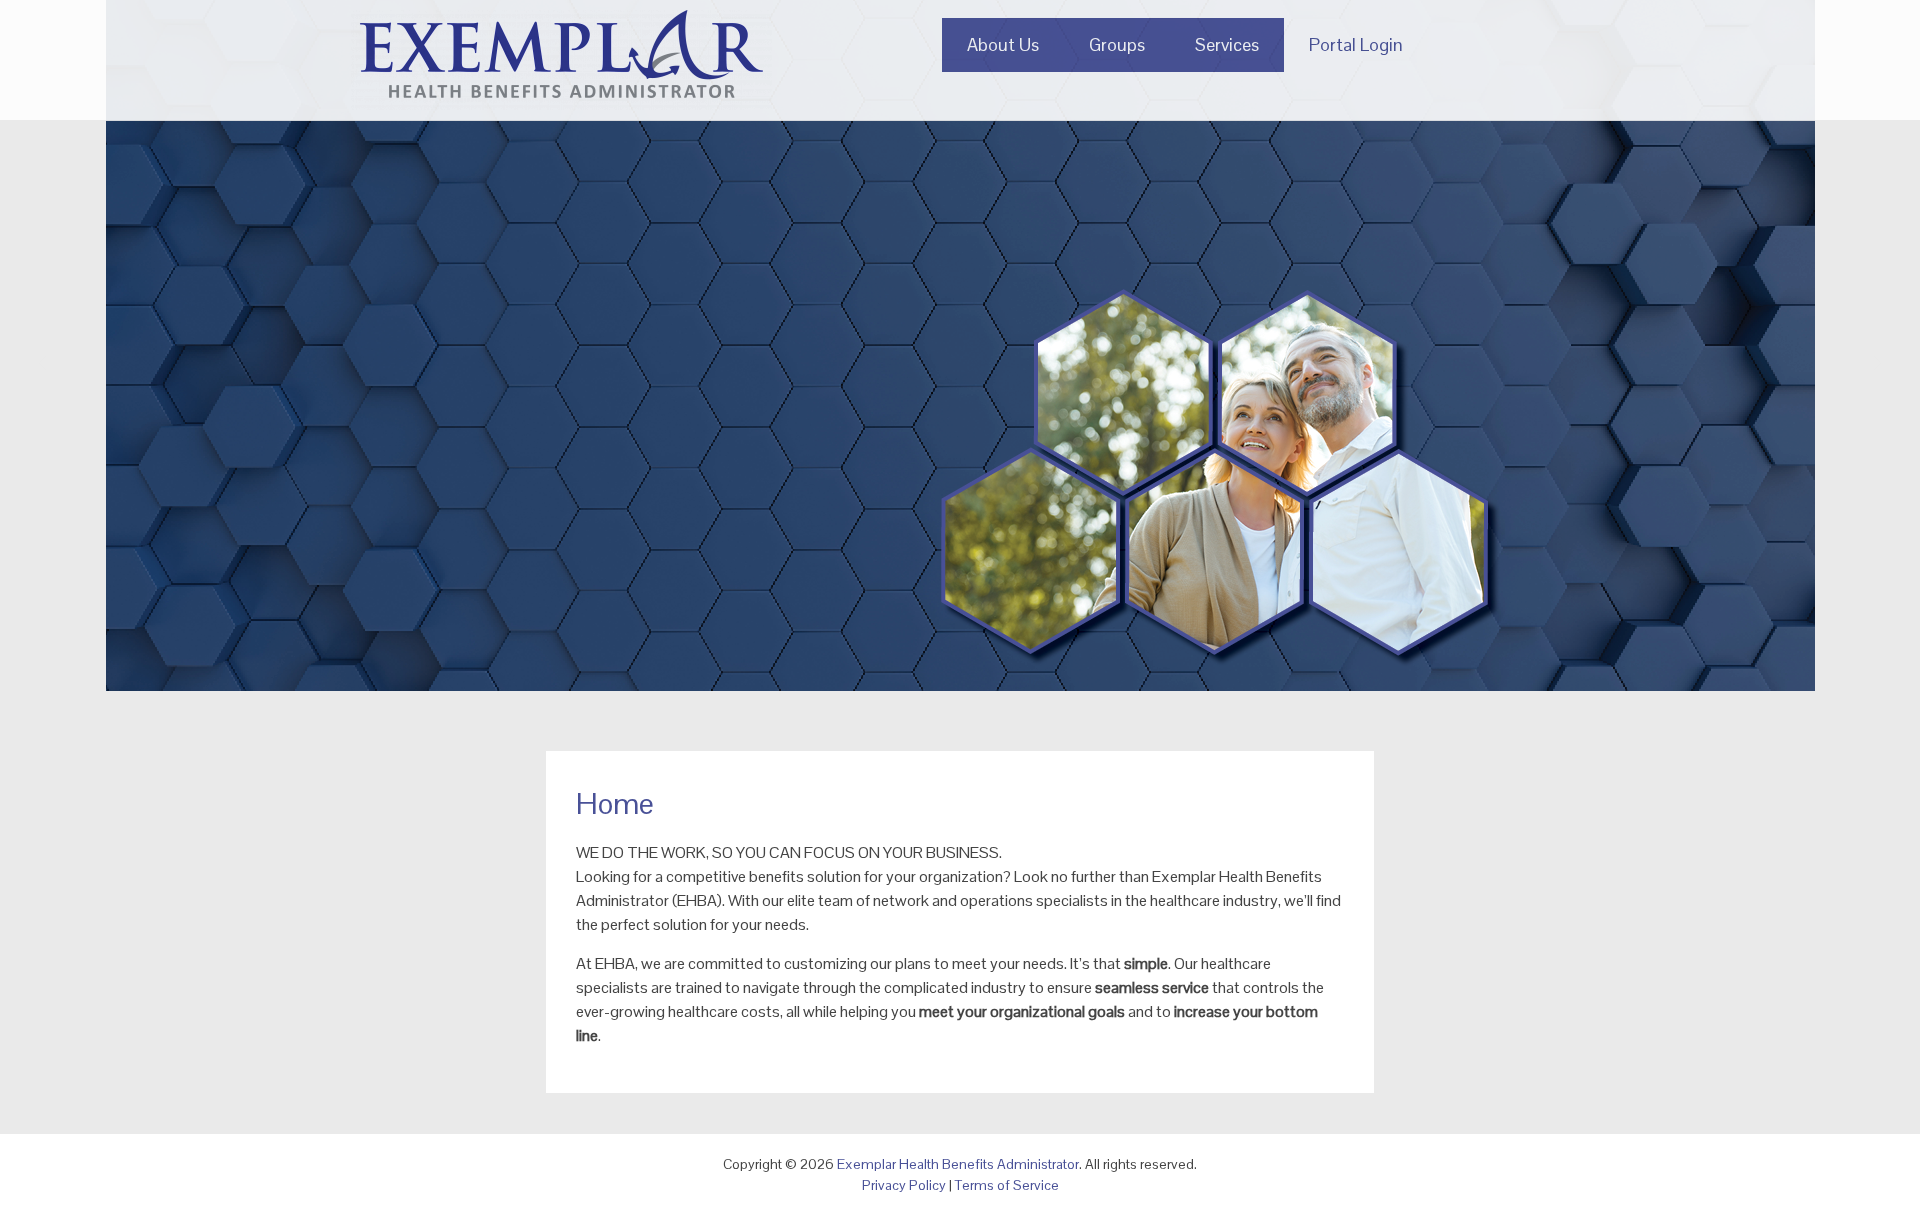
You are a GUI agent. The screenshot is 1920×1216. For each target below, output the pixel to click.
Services (1227, 44)
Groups (1117, 44)
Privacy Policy (904, 1185)
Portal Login (1356, 44)
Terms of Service (1007, 1185)
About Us (1003, 44)
